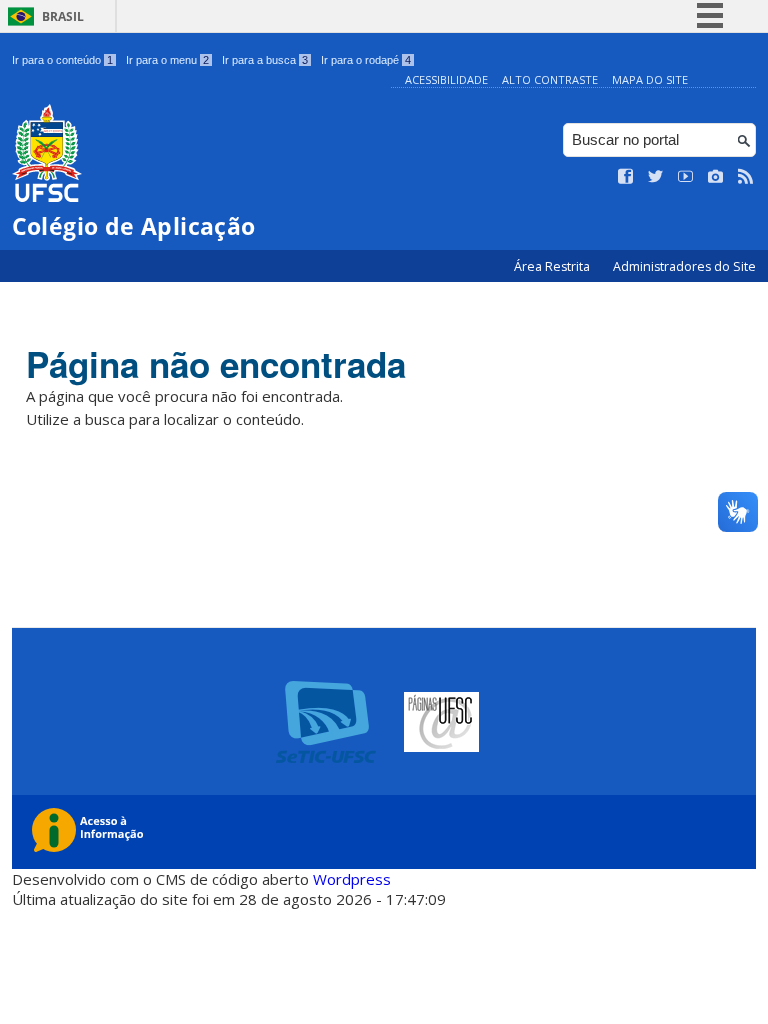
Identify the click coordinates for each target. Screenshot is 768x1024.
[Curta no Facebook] (626, 177)
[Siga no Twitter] (656, 177)
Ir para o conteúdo (62, 60)
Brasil (63, 16)
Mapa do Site (650, 79)
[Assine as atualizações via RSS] (746, 177)
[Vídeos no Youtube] (686, 177)
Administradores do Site (684, 266)
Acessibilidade (446, 79)
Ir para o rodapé (366, 60)
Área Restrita (553, 266)
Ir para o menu (167, 60)
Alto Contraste (550, 79)
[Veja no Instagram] (716, 177)
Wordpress (352, 879)
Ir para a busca (265, 60)
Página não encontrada (216, 364)
